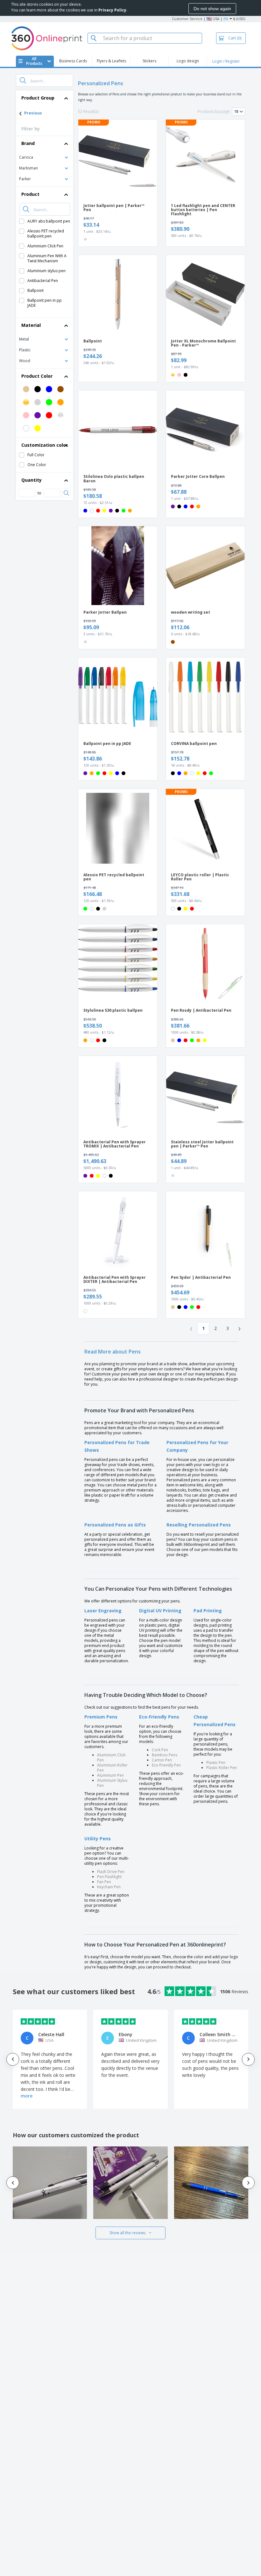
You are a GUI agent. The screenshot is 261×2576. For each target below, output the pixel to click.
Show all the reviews (127, 2233)
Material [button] (31, 325)
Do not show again (212, 9)
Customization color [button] (45, 445)
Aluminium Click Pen (111, 1757)
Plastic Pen (216, 1763)
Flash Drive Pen (111, 1872)
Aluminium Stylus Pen (112, 1783)
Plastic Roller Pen (222, 1768)
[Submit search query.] (23, 80)
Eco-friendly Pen (166, 1765)
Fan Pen (104, 1882)
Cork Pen (160, 1750)
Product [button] (30, 194)
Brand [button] (28, 143)
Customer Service (187, 19)
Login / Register (226, 61)
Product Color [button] (37, 376)
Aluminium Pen (110, 1775)
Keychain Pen (109, 1887)
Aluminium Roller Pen (112, 1768)
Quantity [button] (32, 480)
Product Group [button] (38, 98)
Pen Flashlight (109, 1877)
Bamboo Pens (165, 1755)
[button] (45, 157)
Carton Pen (162, 1760)
